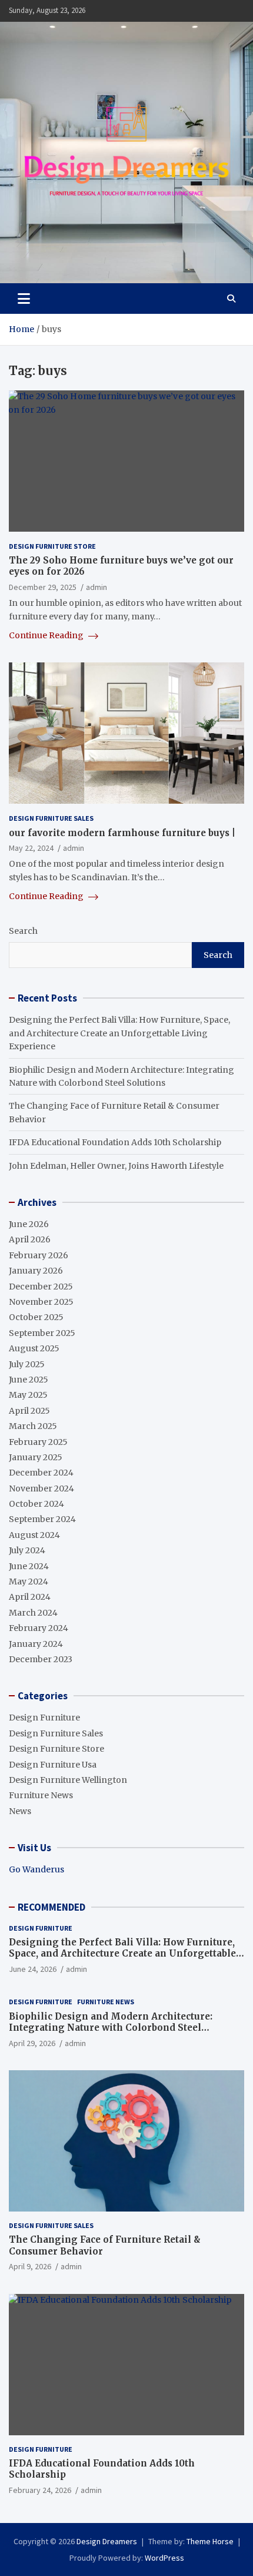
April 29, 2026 (32, 2043)
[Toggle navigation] (24, 299)
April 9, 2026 (30, 2266)
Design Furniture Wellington (68, 1780)
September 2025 (42, 1333)
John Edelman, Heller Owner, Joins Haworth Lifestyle (116, 1166)
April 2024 (30, 1597)
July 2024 (27, 1550)
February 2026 (39, 1255)
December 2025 (41, 1287)
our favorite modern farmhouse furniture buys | (122, 833)
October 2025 (36, 1317)
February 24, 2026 (40, 2490)
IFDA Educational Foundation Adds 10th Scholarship (115, 1142)
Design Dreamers (107, 2541)
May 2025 (28, 1395)
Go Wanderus (36, 1869)
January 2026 (36, 1271)
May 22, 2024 (31, 848)
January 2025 (36, 1457)
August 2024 (34, 1535)
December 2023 (41, 1659)
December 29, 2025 (43, 587)
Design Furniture (44, 1718)
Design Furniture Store (52, 546)
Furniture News (41, 1795)
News (20, 1811)
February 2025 (38, 1442)
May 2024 (29, 1582)
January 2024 (36, 1644)
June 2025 (29, 1380)
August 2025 (34, 1348)
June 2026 (29, 1224)
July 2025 (27, 1364)
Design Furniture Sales (51, 818)
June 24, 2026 (33, 1969)
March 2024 (33, 1613)
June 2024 (29, 1566)
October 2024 (36, 1504)
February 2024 (39, 1628)
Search (23, 931)
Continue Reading (47, 635)
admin (96, 587)
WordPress (164, 2558)
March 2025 (33, 1426)
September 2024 (42, 1519)
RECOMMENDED (51, 1907)
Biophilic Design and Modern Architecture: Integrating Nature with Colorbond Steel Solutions (111, 2028)
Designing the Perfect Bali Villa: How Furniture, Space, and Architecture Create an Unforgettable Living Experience (119, 1033)
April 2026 (30, 1239)
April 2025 (29, 1411)
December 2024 (41, 1473)
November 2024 (41, 1488)
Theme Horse (210, 2541)
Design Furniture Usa (53, 1765)
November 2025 (41, 1302)
